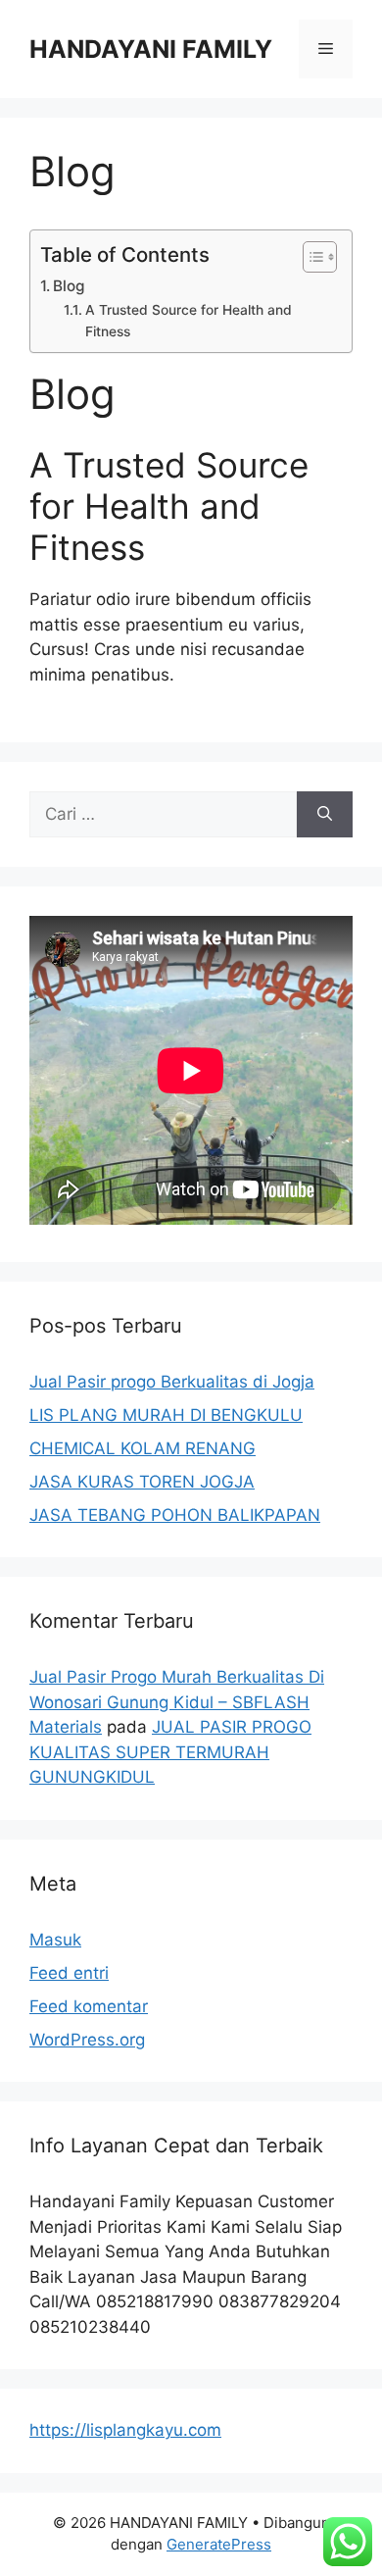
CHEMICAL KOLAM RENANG (143, 1448)
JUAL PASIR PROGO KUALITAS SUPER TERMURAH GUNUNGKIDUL (170, 1752)
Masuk (55, 1940)
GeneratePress (219, 2544)
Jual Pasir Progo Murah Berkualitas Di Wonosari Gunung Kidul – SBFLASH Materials (177, 1702)
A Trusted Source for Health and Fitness (189, 321)
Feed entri (69, 1973)
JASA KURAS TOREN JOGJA (142, 1482)
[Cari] (325, 815)
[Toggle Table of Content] (310, 257)
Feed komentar (89, 2006)
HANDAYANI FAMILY (151, 49)
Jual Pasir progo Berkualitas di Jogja (172, 1382)
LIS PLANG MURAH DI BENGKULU (166, 1415)
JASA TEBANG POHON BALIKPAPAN (175, 1515)
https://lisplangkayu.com (125, 2430)
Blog (69, 286)
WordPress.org (87, 2040)
